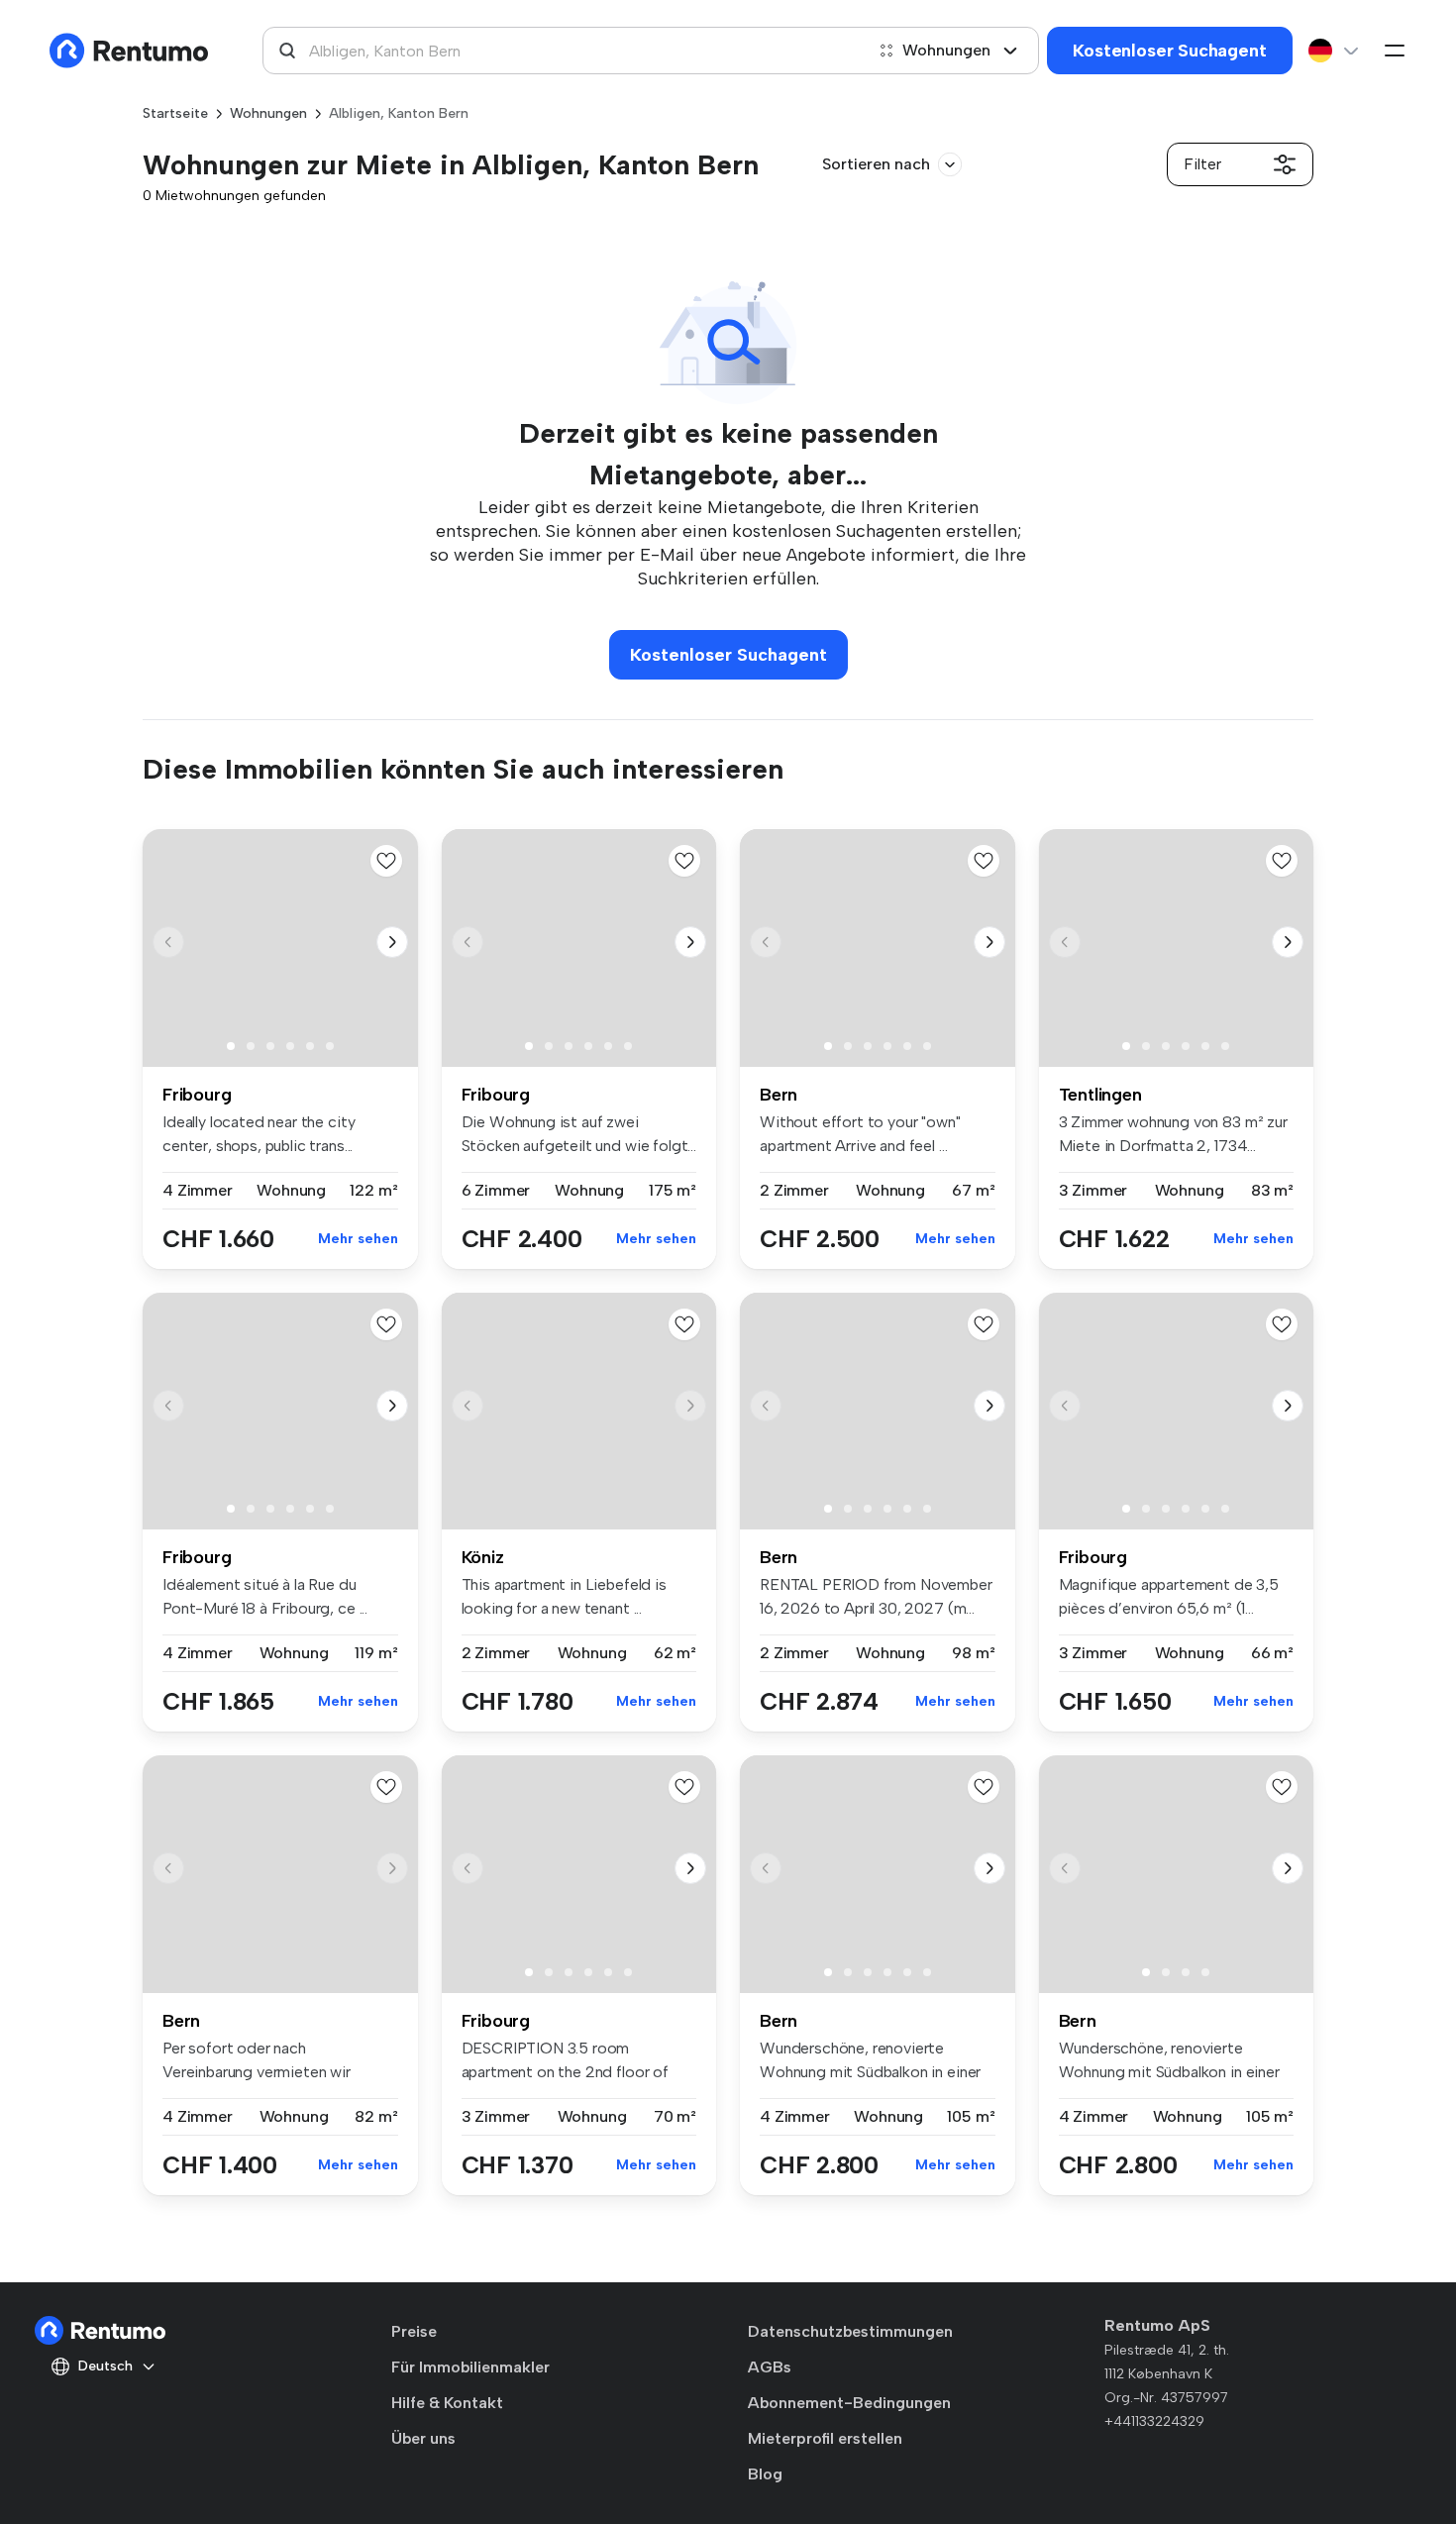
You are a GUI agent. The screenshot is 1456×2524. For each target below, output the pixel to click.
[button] (392, 942)
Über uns (423, 2438)
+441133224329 (1154, 2421)
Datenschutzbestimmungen (850, 2331)
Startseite (175, 113)
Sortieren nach (876, 164)
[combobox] (563, 51)
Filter (1202, 164)
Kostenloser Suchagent (1169, 51)
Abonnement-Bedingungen (849, 2403)
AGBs (770, 2367)
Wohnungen (946, 50)
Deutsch (105, 2366)
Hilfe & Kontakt (447, 2403)
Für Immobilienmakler (470, 2367)
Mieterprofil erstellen (825, 2438)
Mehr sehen (358, 1239)
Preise (414, 2331)
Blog (765, 2474)
